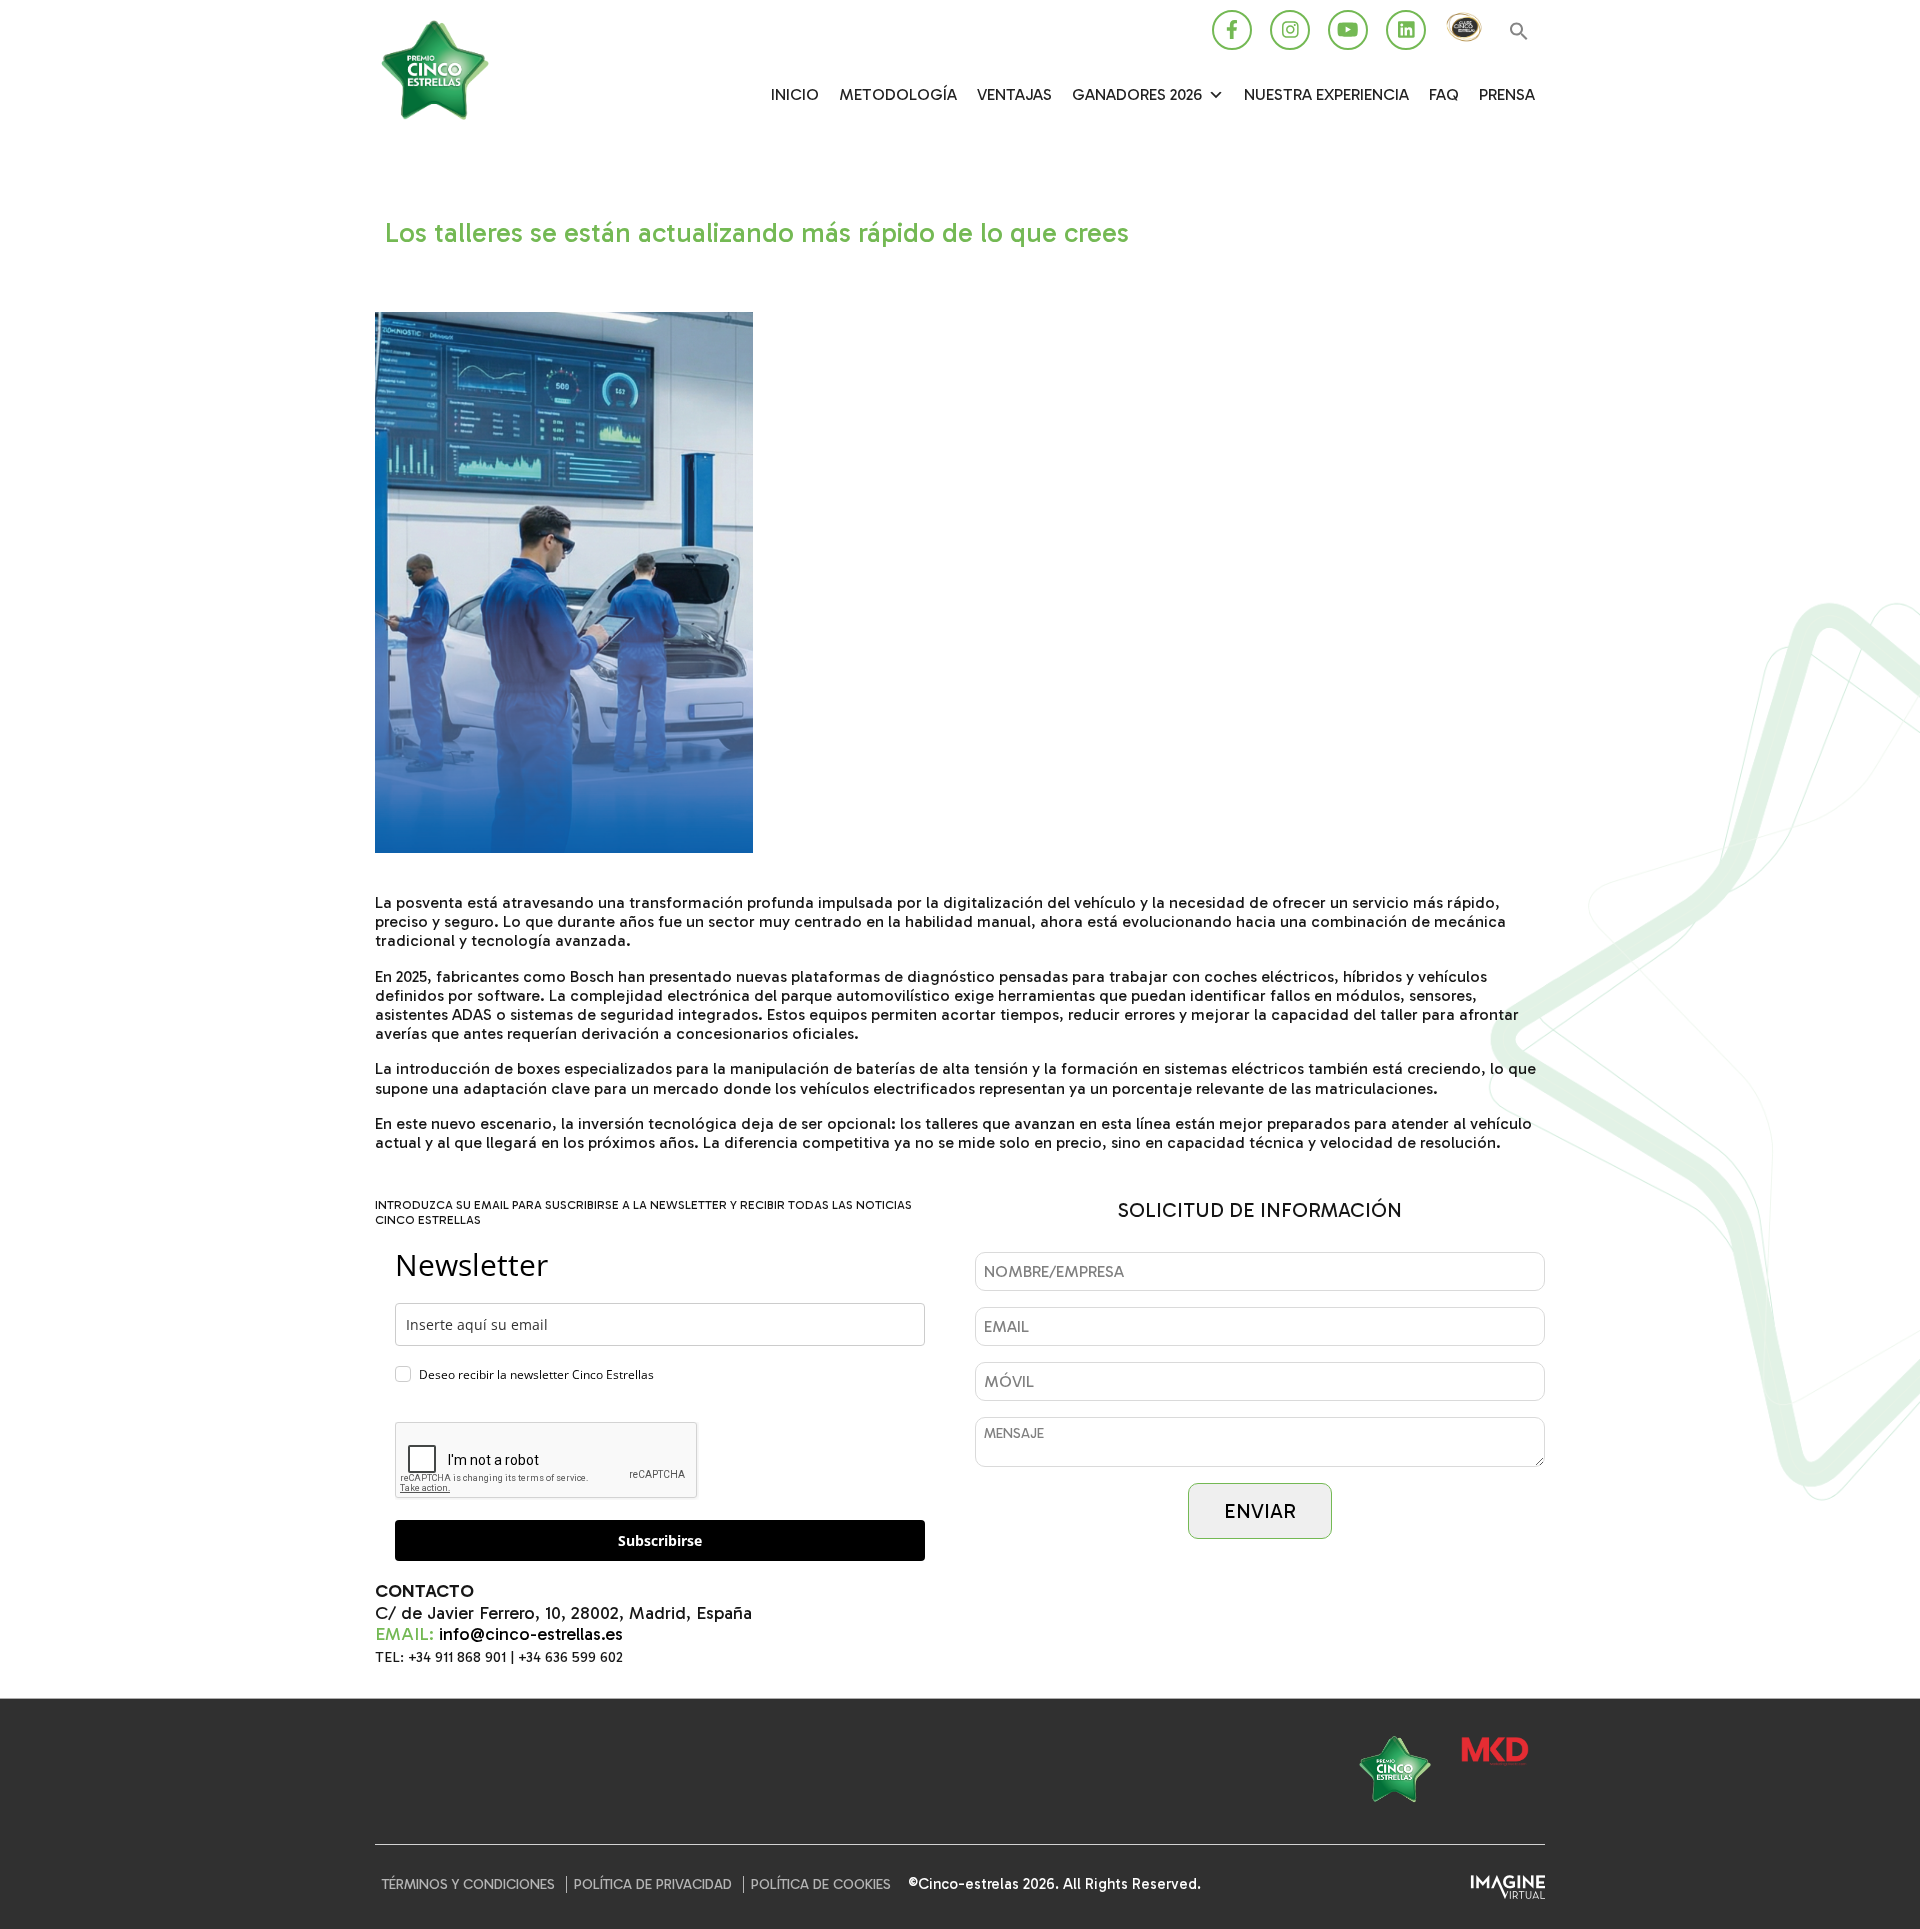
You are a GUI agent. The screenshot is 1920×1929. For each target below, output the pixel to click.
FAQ (1444, 94)
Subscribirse (660, 1540)
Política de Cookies (821, 1884)
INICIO (795, 94)
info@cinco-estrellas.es (531, 1634)
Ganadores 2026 (1137, 94)
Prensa (1507, 94)
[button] (1519, 32)
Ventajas (1014, 94)
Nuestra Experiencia (1326, 94)
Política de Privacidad (653, 1884)
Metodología (898, 94)
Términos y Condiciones (468, 1884)
